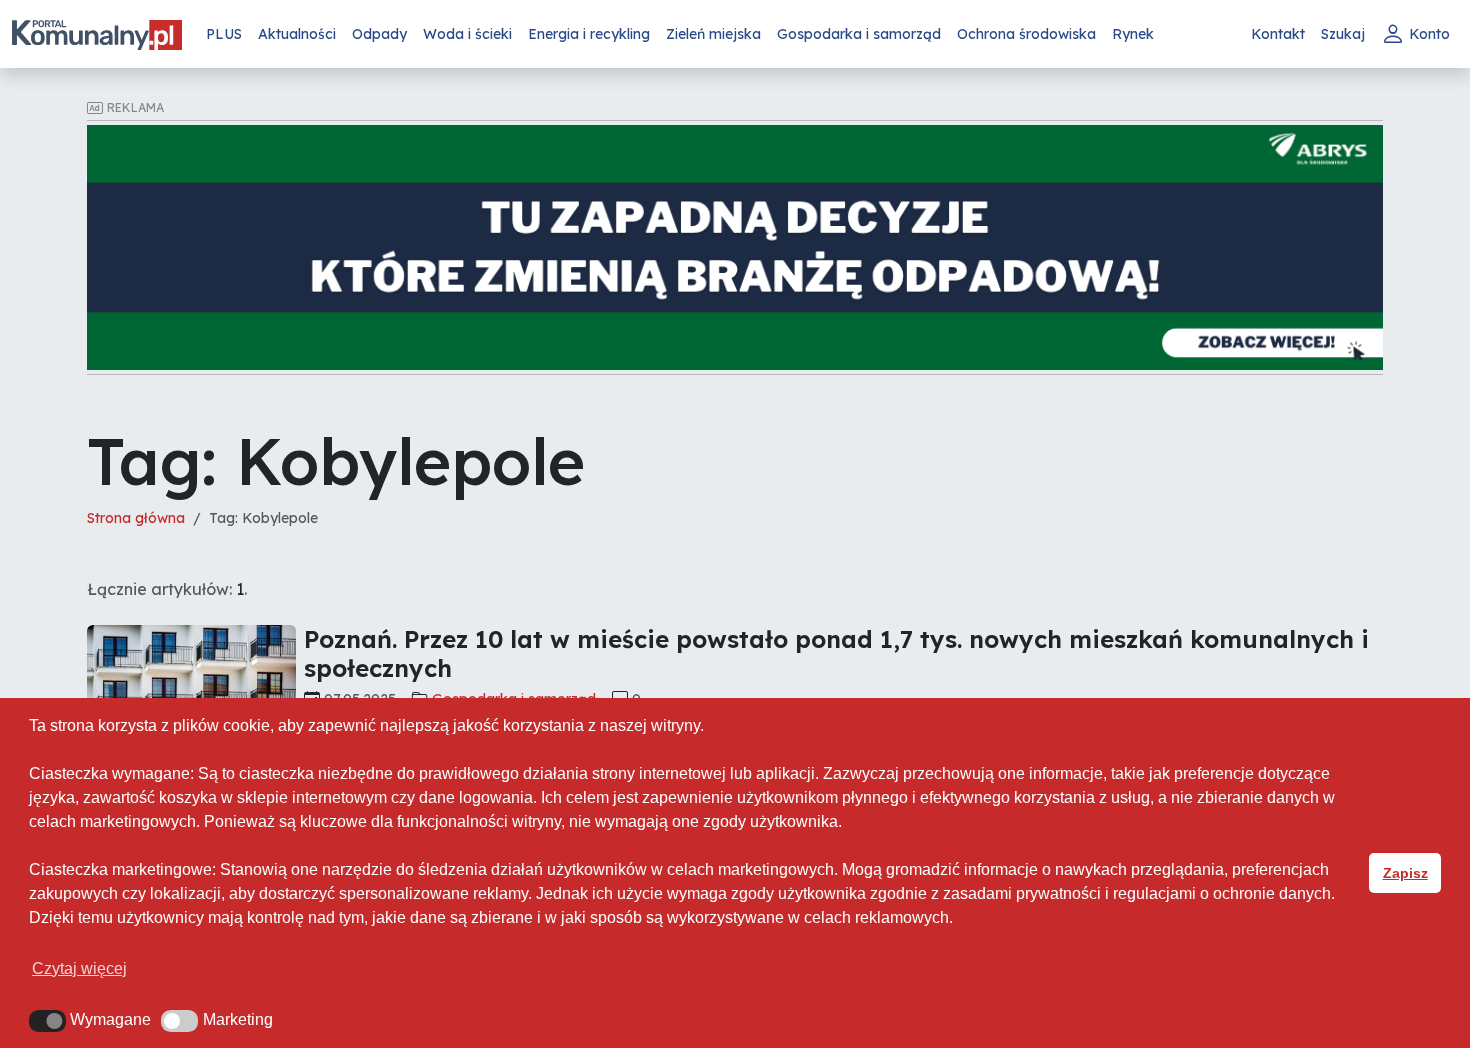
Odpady (379, 34)
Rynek (1133, 34)
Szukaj (1343, 34)
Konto (1429, 34)
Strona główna (136, 518)
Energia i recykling (589, 34)
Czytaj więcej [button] (79, 968)
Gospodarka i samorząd (859, 34)
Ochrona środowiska (1026, 34)
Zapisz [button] (1405, 873)
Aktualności (297, 34)
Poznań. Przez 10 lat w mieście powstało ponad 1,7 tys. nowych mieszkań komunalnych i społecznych (836, 653)
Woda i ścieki (467, 34)
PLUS (224, 34)
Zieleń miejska (713, 34)
